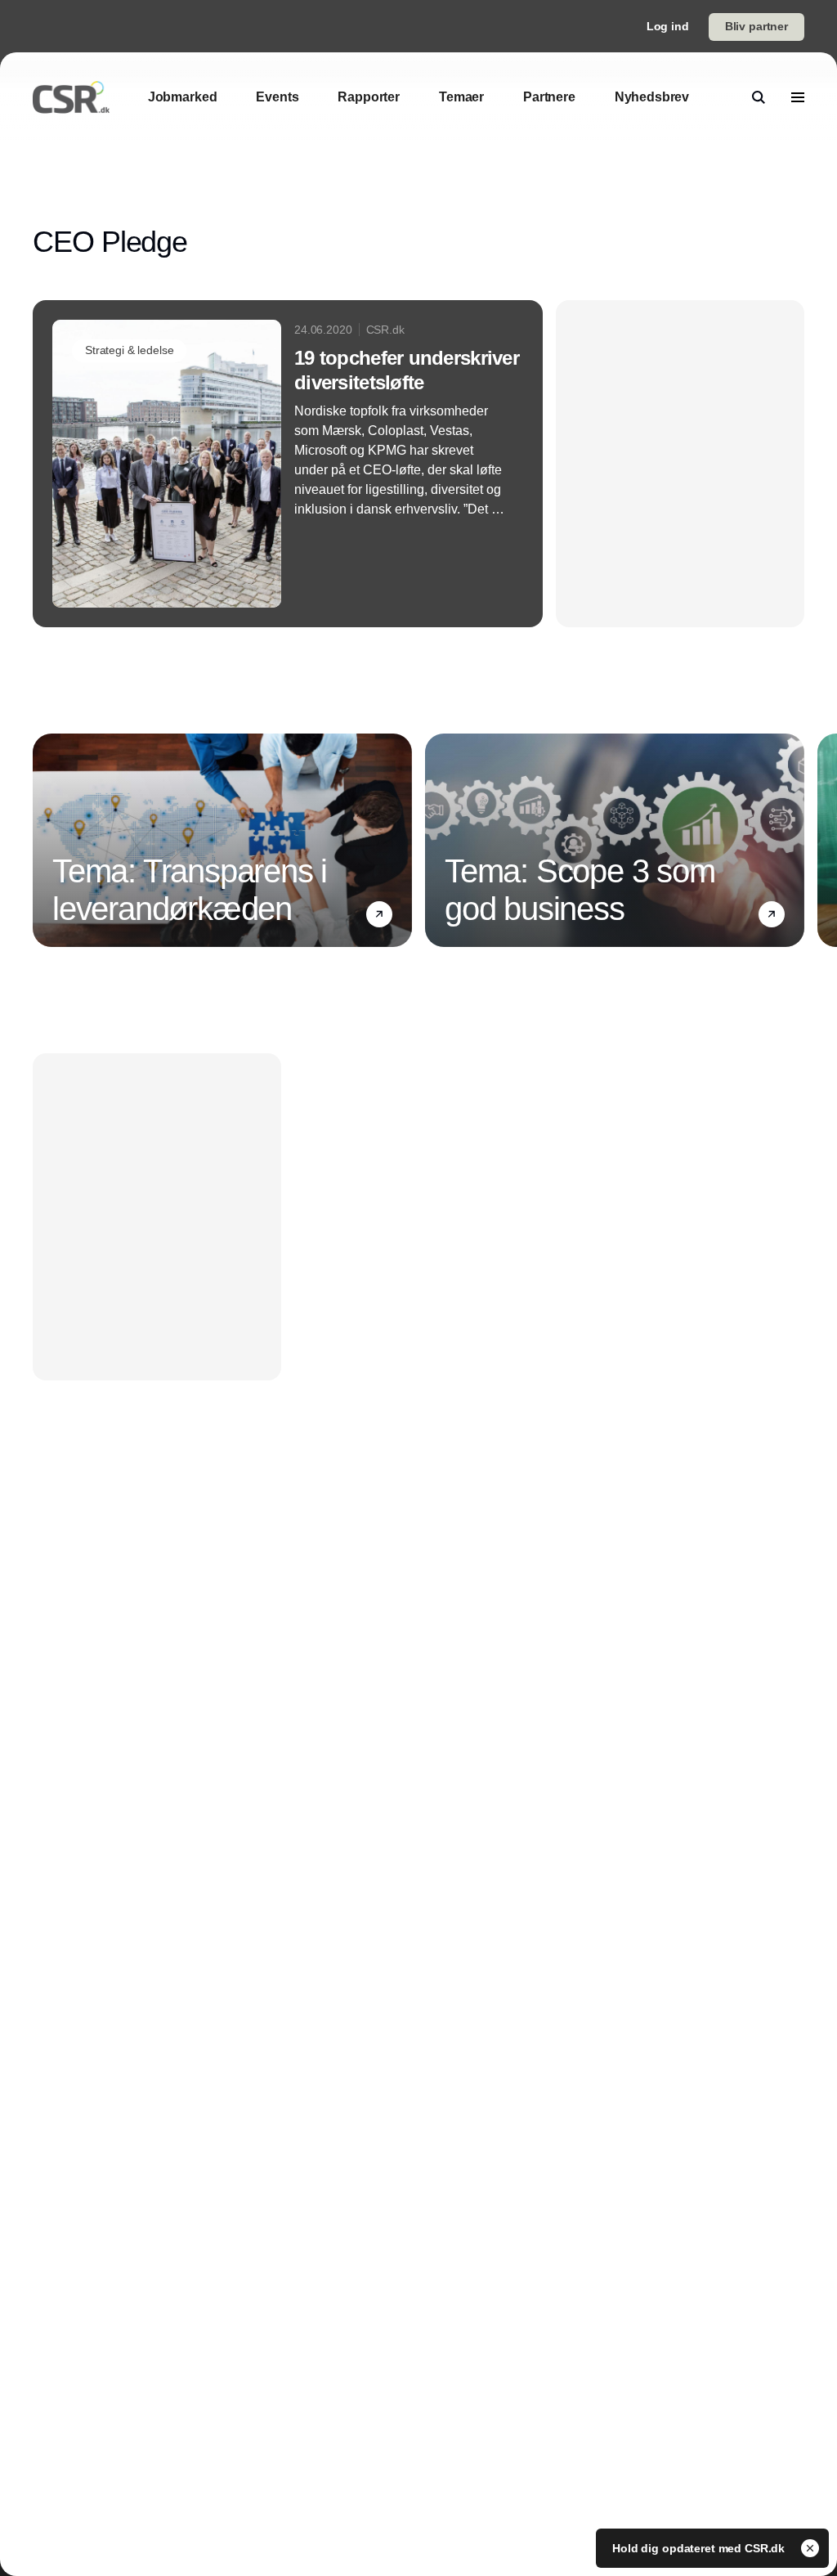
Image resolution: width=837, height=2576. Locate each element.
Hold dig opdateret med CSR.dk (700, 2548)
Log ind (668, 26)
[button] (379, 914)
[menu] (798, 97)
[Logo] (71, 97)
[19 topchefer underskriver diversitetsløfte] (288, 464)
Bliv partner (756, 26)
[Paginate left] (46, 841)
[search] (759, 97)
